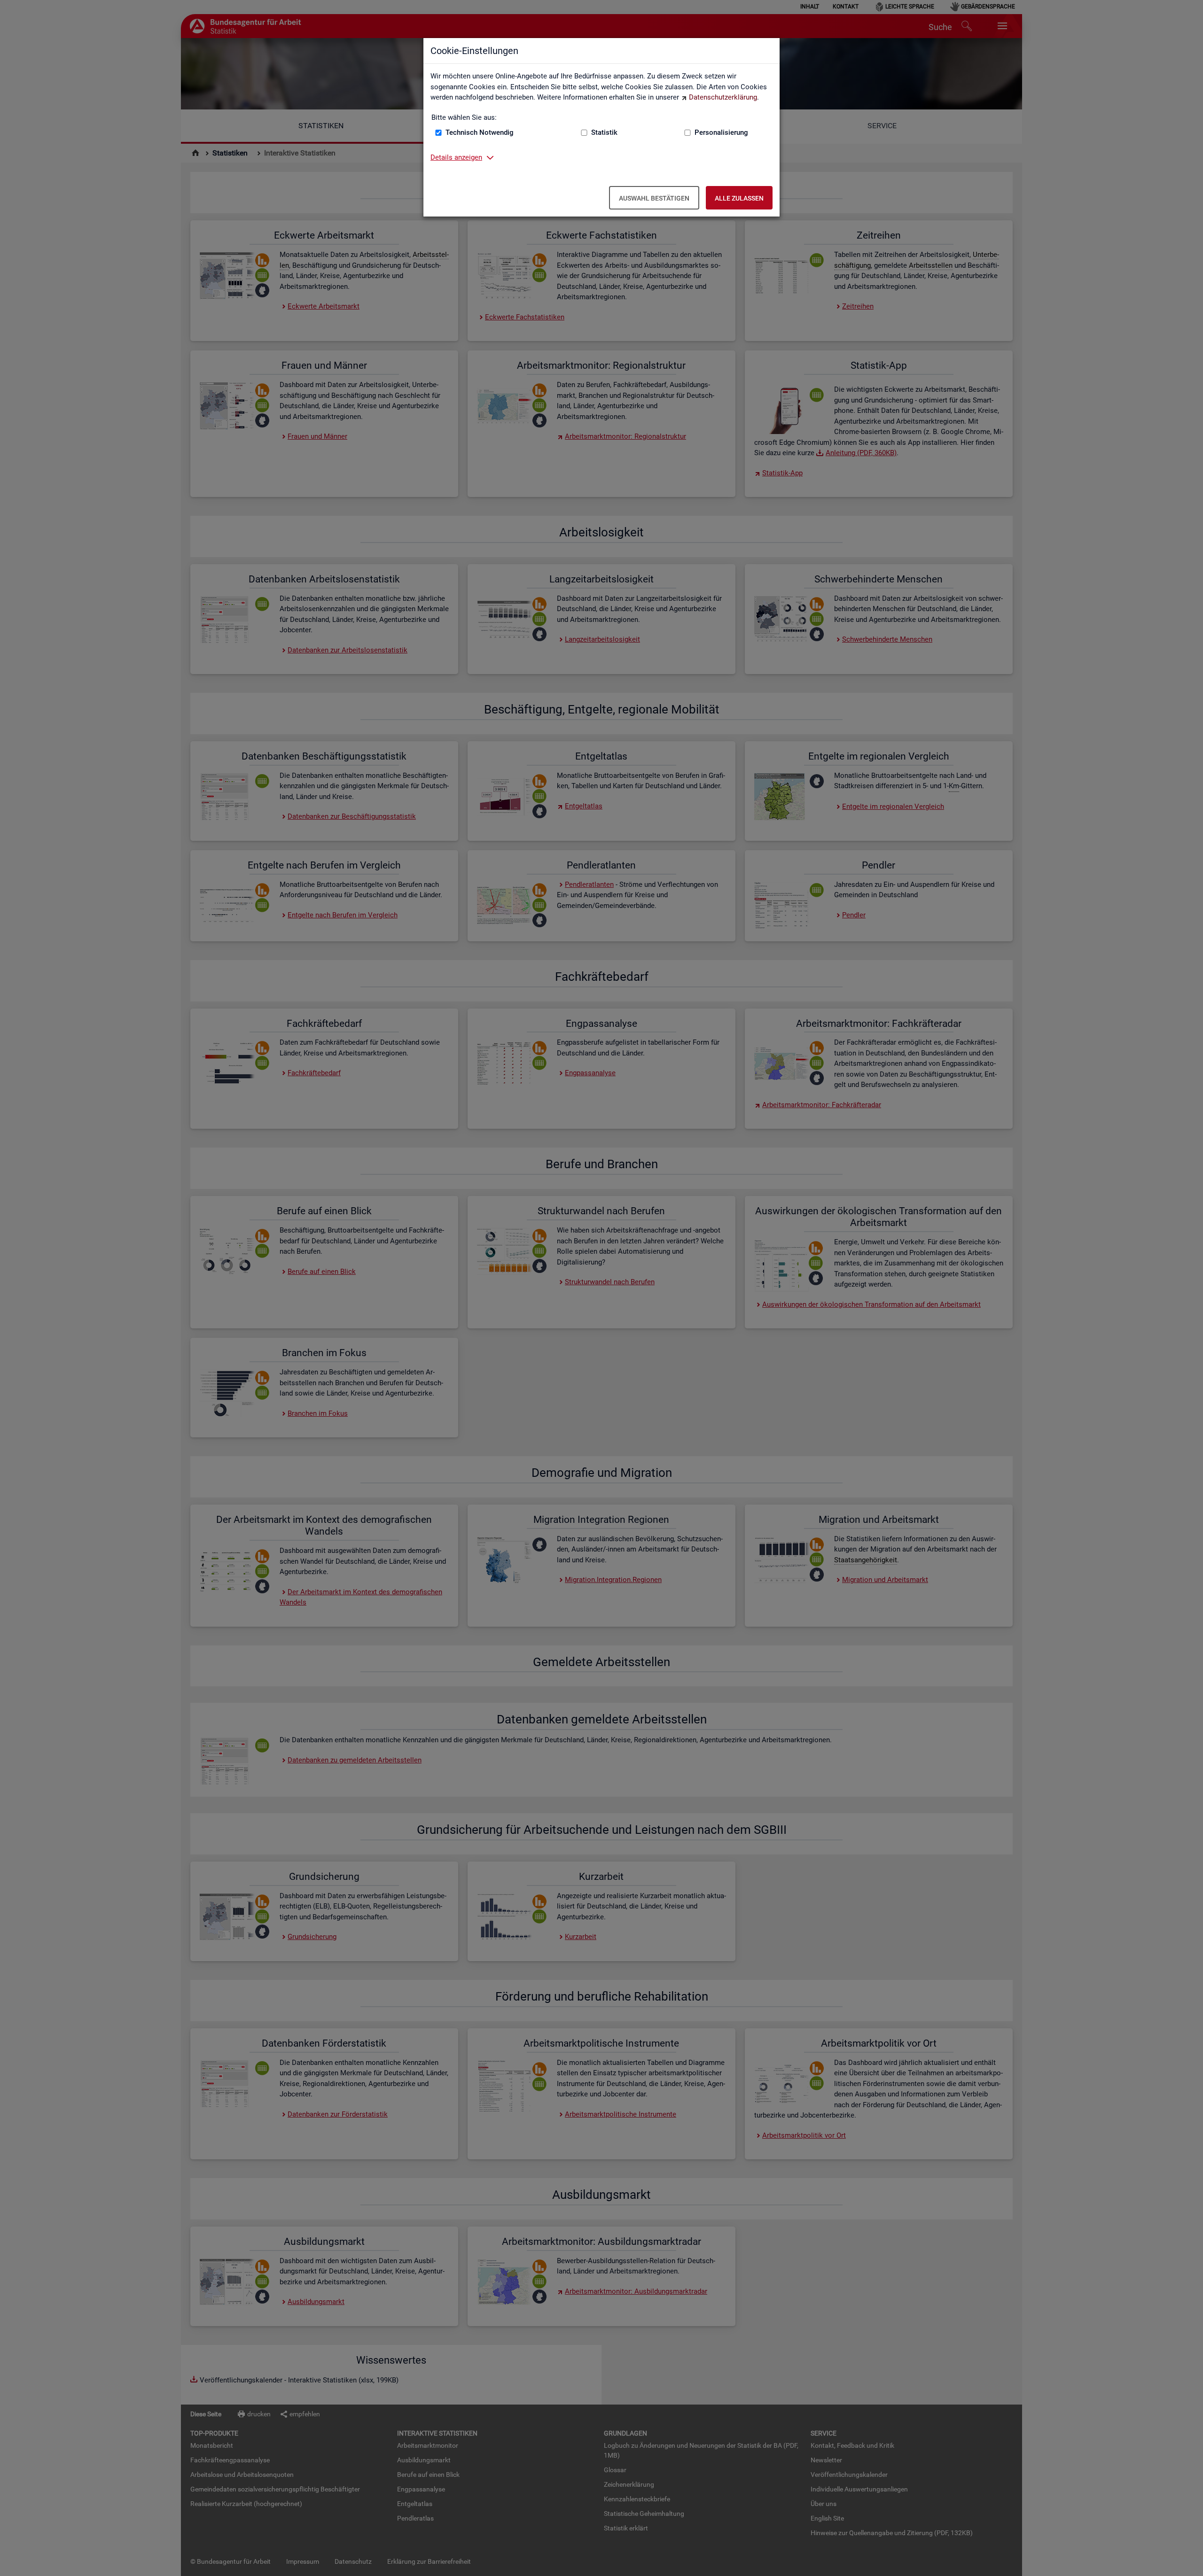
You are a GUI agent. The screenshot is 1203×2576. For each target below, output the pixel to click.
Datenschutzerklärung (723, 97)
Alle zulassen (739, 198)
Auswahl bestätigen (654, 198)
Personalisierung (721, 132)
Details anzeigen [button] (456, 157)
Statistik (604, 132)
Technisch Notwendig (480, 132)
